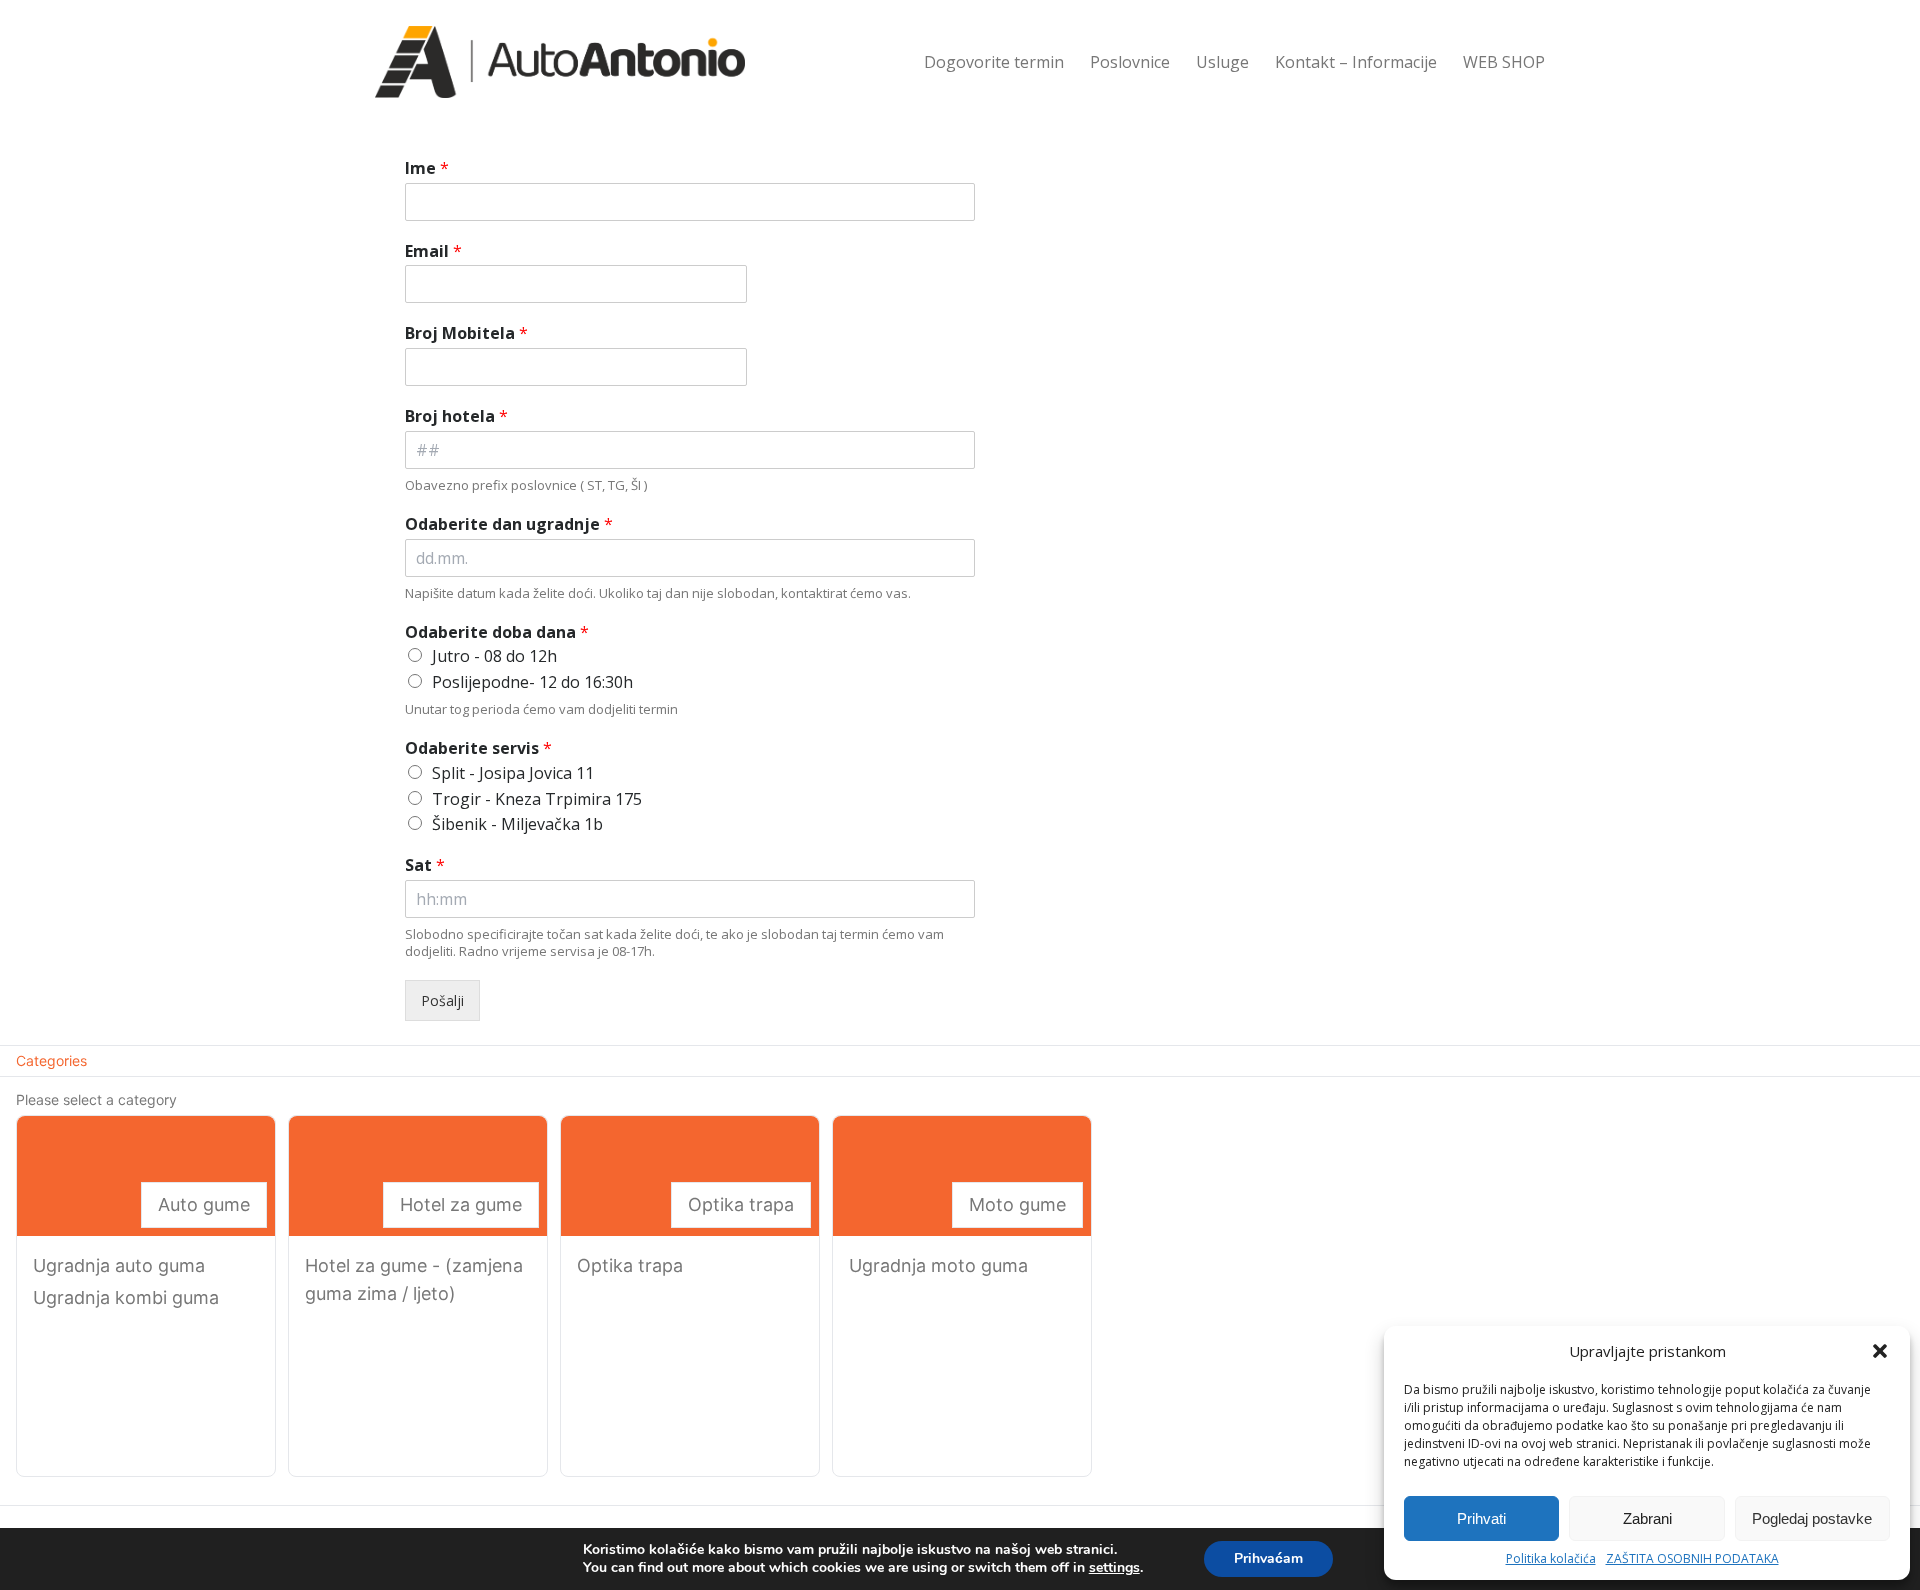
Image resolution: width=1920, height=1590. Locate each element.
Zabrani (1647, 1518)
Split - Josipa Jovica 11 (513, 773)
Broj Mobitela (466, 333)
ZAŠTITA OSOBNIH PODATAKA (1692, 1558)
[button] (1880, 1351)
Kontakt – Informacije (1356, 62)
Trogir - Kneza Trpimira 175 (537, 799)
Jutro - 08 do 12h (494, 656)
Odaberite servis (478, 748)
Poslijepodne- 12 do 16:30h (532, 682)
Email (433, 251)
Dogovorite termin (994, 62)
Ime (427, 168)
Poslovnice (1130, 62)
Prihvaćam (1268, 1558)
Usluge (1222, 62)
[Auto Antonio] (560, 62)
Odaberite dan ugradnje (509, 524)
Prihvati (1481, 1518)
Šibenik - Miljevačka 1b (517, 824)
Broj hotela (456, 416)
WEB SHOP (1504, 62)
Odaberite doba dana (497, 632)
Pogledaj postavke (1812, 1518)
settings (1114, 1568)
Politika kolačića (1551, 1558)
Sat (425, 865)
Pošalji (442, 1000)
